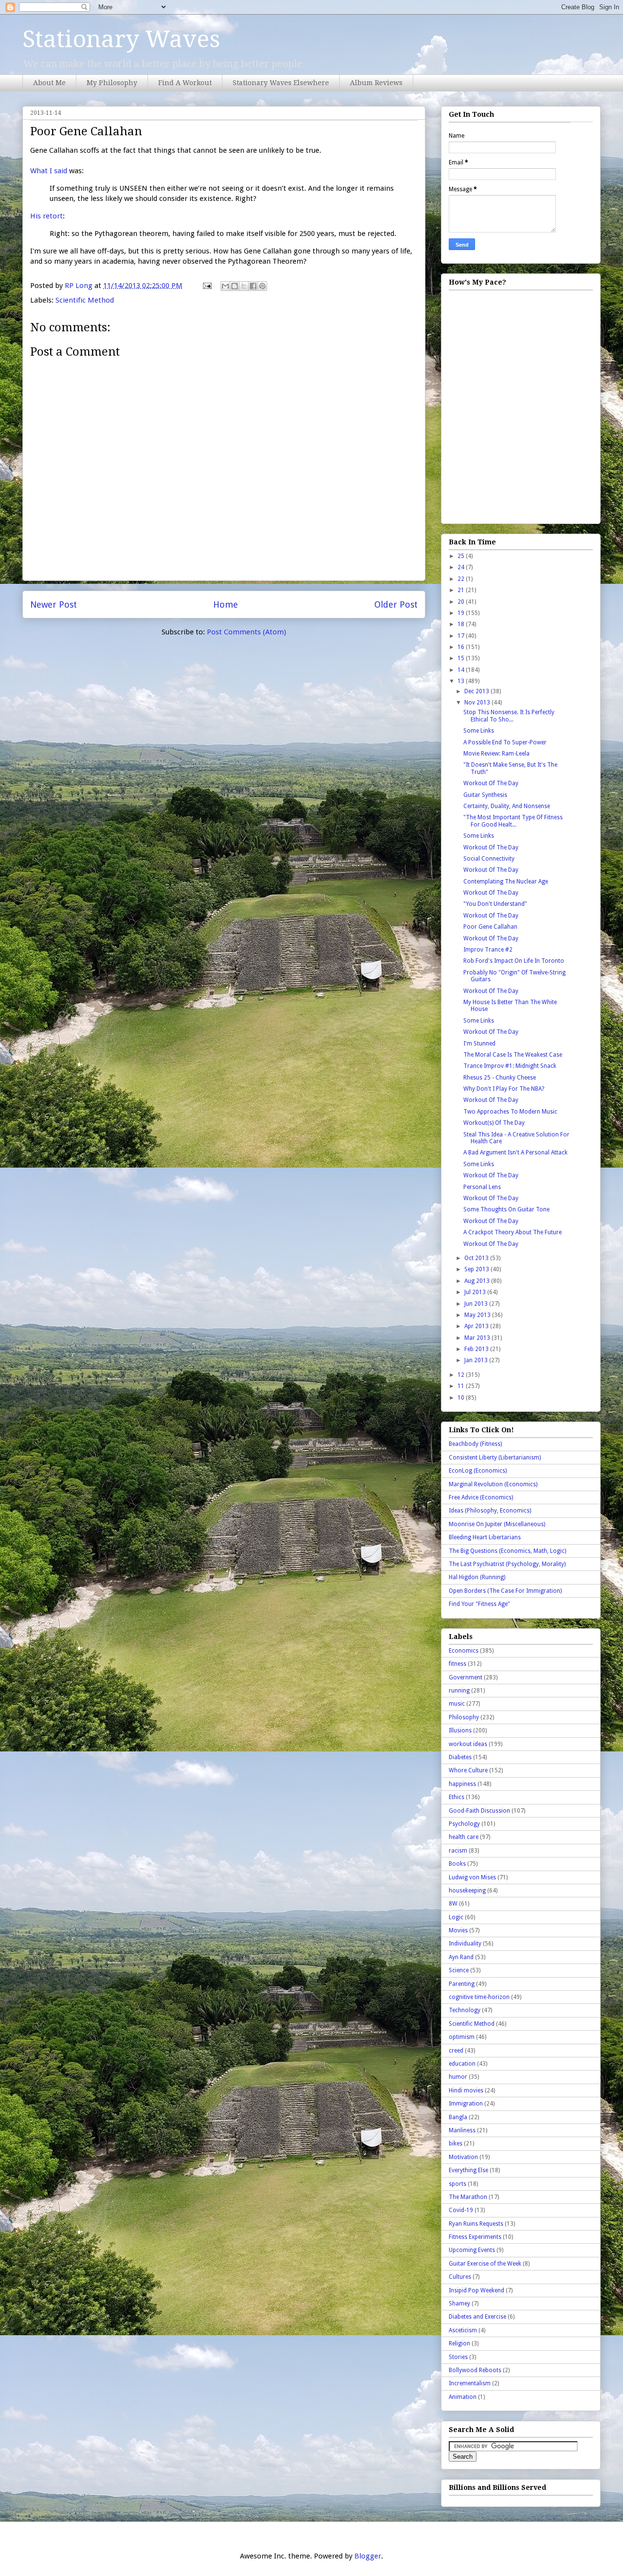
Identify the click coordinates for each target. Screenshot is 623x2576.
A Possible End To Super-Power (505, 742)
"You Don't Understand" (495, 904)
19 (462, 613)
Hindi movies (466, 2090)
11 (462, 1386)
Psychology (464, 1824)
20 (462, 602)
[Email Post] (206, 286)
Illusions (460, 1730)
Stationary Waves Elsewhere (281, 83)
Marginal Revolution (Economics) (493, 1484)
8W (453, 1904)
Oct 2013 (477, 1258)
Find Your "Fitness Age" (479, 1604)
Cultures (460, 2277)
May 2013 (478, 1315)
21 (462, 590)
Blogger (368, 2556)
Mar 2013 (478, 1338)
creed (456, 2051)
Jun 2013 (477, 1304)
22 (462, 579)
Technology (465, 2010)
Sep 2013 (477, 1269)
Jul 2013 (476, 1292)
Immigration (466, 2104)
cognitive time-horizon (479, 1997)
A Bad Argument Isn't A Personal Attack (515, 1153)
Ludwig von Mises (472, 1877)
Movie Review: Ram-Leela (496, 754)
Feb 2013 (477, 1349)
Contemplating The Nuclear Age (506, 882)
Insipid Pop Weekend (476, 2290)
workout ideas (468, 1744)
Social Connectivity (489, 859)
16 (462, 647)
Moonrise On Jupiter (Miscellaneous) (497, 1524)
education (462, 2064)
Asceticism (463, 2330)
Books (457, 1864)
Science (459, 1970)
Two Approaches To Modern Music (510, 1112)
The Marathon (468, 2197)
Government (466, 1677)
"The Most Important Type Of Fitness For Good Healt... (513, 821)
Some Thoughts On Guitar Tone (506, 1209)
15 (462, 658)
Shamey (459, 2304)
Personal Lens (482, 1187)
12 (462, 1375)
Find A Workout (185, 83)
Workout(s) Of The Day (494, 1123)
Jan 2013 (477, 1360)
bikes (456, 2144)
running (459, 1691)
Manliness (462, 2130)
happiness (462, 1784)
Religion (459, 2343)
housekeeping (467, 1891)
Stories (458, 2357)
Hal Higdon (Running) (477, 1577)
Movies (458, 1930)
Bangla (458, 2117)
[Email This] (225, 286)
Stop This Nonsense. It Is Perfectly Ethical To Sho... (509, 716)
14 (462, 670)
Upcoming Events (472, 2250)
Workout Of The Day (491, 783)
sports (458, 2184)
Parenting (462, 1984)
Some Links (479, 731)
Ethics (457, 1797)
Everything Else (468, 2170)
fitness (458, 1664)
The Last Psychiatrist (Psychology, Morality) (507, 1564)
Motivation (463, 2157)
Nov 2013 (478, 703)
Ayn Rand (461, 1957)
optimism (462, 2037)
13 (462, 681)
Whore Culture (468, 1770)
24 (462, 567)
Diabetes (460, 1757)
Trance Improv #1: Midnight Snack (510, 1066)
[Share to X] (244, 286)
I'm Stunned (479, 1044)
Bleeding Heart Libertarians (485, 1537)
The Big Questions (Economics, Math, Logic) (507, 1551)
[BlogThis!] (235, 286)
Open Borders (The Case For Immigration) (505, 1591)
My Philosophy (112, 83)
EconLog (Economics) (478, 1471)
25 (462, 556)
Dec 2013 (477, 691)
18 (462, 624)
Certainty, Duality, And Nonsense (507, 806)
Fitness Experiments (475, 2237)
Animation (463, 2397)
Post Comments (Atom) (247, 632)
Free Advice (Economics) (481, 1497)
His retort (46, 216)
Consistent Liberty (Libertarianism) (495, 1458)
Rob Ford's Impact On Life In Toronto (514, 961)
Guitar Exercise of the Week (485, 2264)
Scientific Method (85, 300)
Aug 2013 (478, 1281)
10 (462, 1398)
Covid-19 (461, 2210)
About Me (49, 83)
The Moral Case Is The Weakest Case (513, 1055)
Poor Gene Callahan (490, 927)
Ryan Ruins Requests (476, 2224)
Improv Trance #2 (488, 950)
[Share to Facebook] (253, 286)
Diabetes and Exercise (477, 2317)
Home (226, 604)
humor (458, 2077)
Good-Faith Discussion (479, 1811)
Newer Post (54, 604)
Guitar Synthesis (485, 795)
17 (462, 636)
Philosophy (464, 1717)
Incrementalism (470, 2383)
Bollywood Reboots (475, 2370)
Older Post (396, 604)
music (457, 1704)
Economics (464, 1651)
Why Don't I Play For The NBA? (504, 1089)
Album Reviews (376, 83)
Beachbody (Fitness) (475, 1444)
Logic (456, 1917)
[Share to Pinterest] (262, 286)
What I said (49, 171)
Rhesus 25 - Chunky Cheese (500, 1078)
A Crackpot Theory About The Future (513, 1232)
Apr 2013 (477, 1326)
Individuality (465, 1944)
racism (458, 1851)
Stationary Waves (121, 39)
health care (464, 1837)
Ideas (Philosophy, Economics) (490, 1511)
